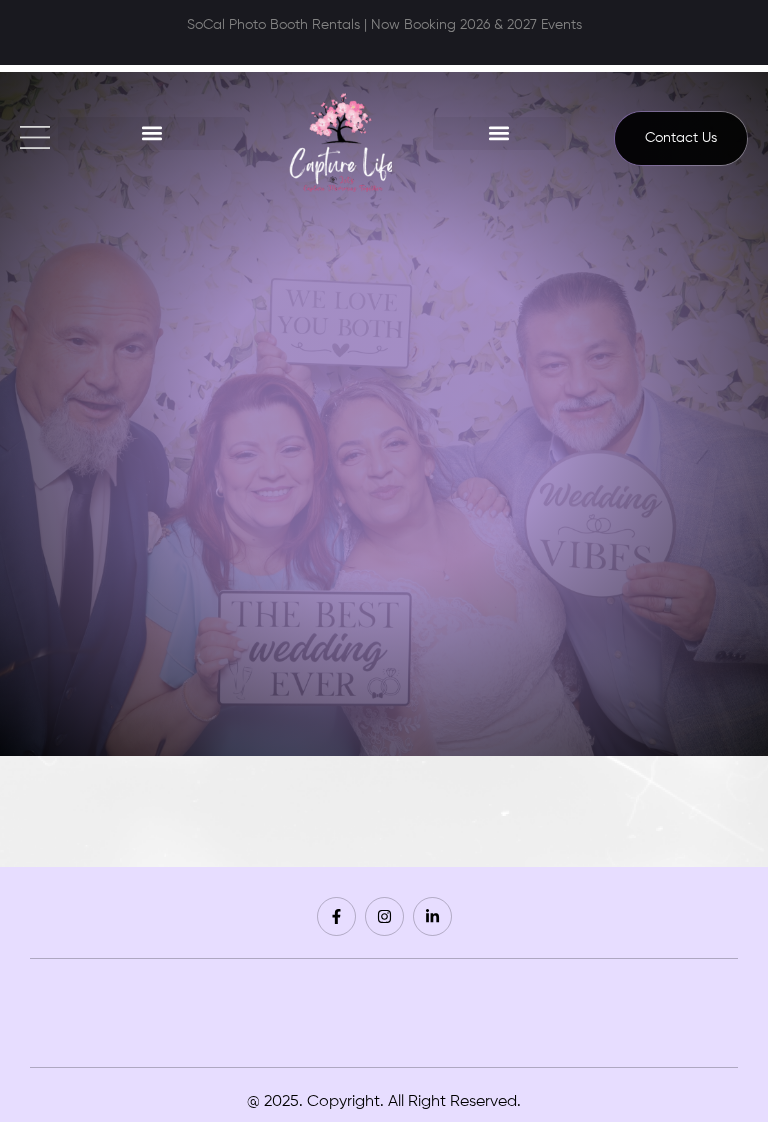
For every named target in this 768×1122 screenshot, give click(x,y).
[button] (151, 133)
